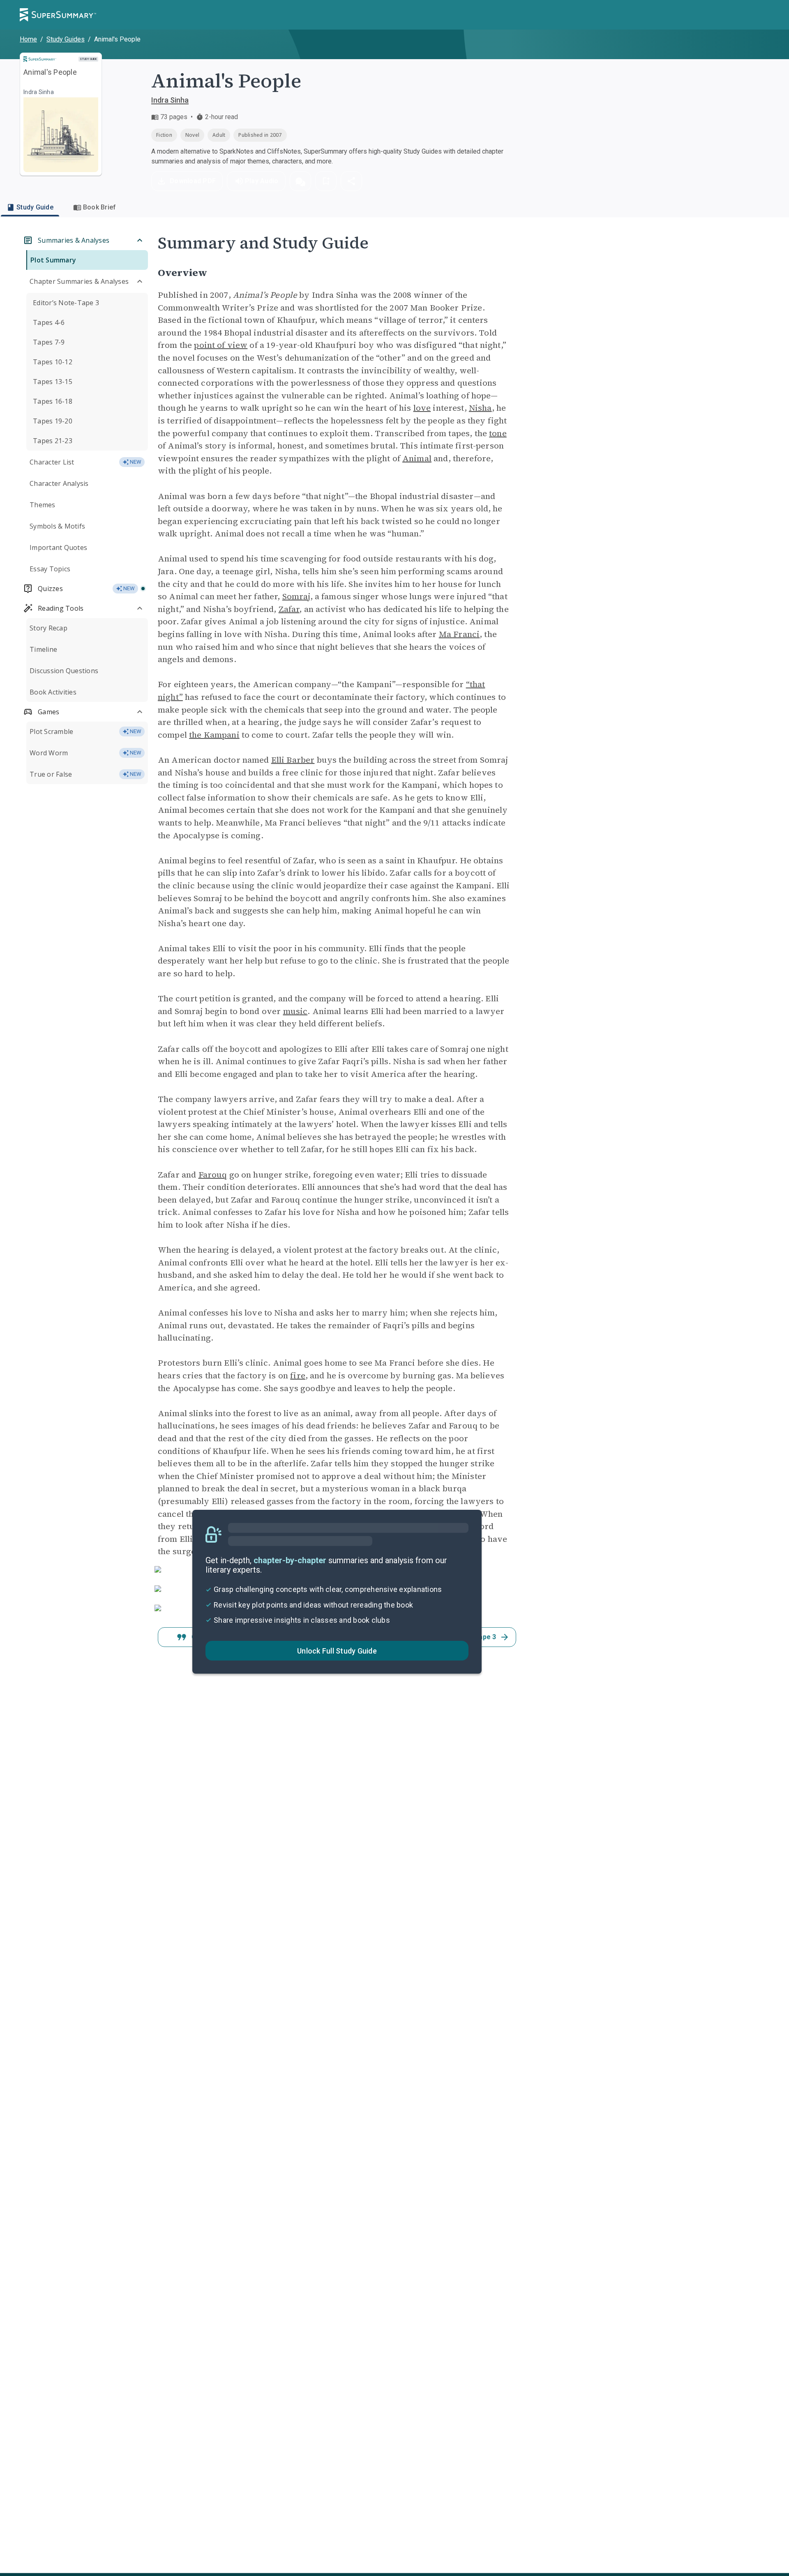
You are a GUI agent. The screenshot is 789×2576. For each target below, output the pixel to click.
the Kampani (214, 735)
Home (28, 39)
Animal (417, 458)
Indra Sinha (170, 100)
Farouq (213, 1175)
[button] (300, 181)
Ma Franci (459, 634)
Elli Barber (293, 760)
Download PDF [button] (193, 181)
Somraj (296, 596)
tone (498, 433)
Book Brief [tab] (100, 207)
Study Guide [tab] (35, 207)
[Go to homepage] (58, 15)
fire (298, 1375)
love (422, 408)
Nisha (480, 408)
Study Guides (66, 39)
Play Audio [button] (262, 181)
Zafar (289, 609)
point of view (221, 345)
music (295, 1011)
